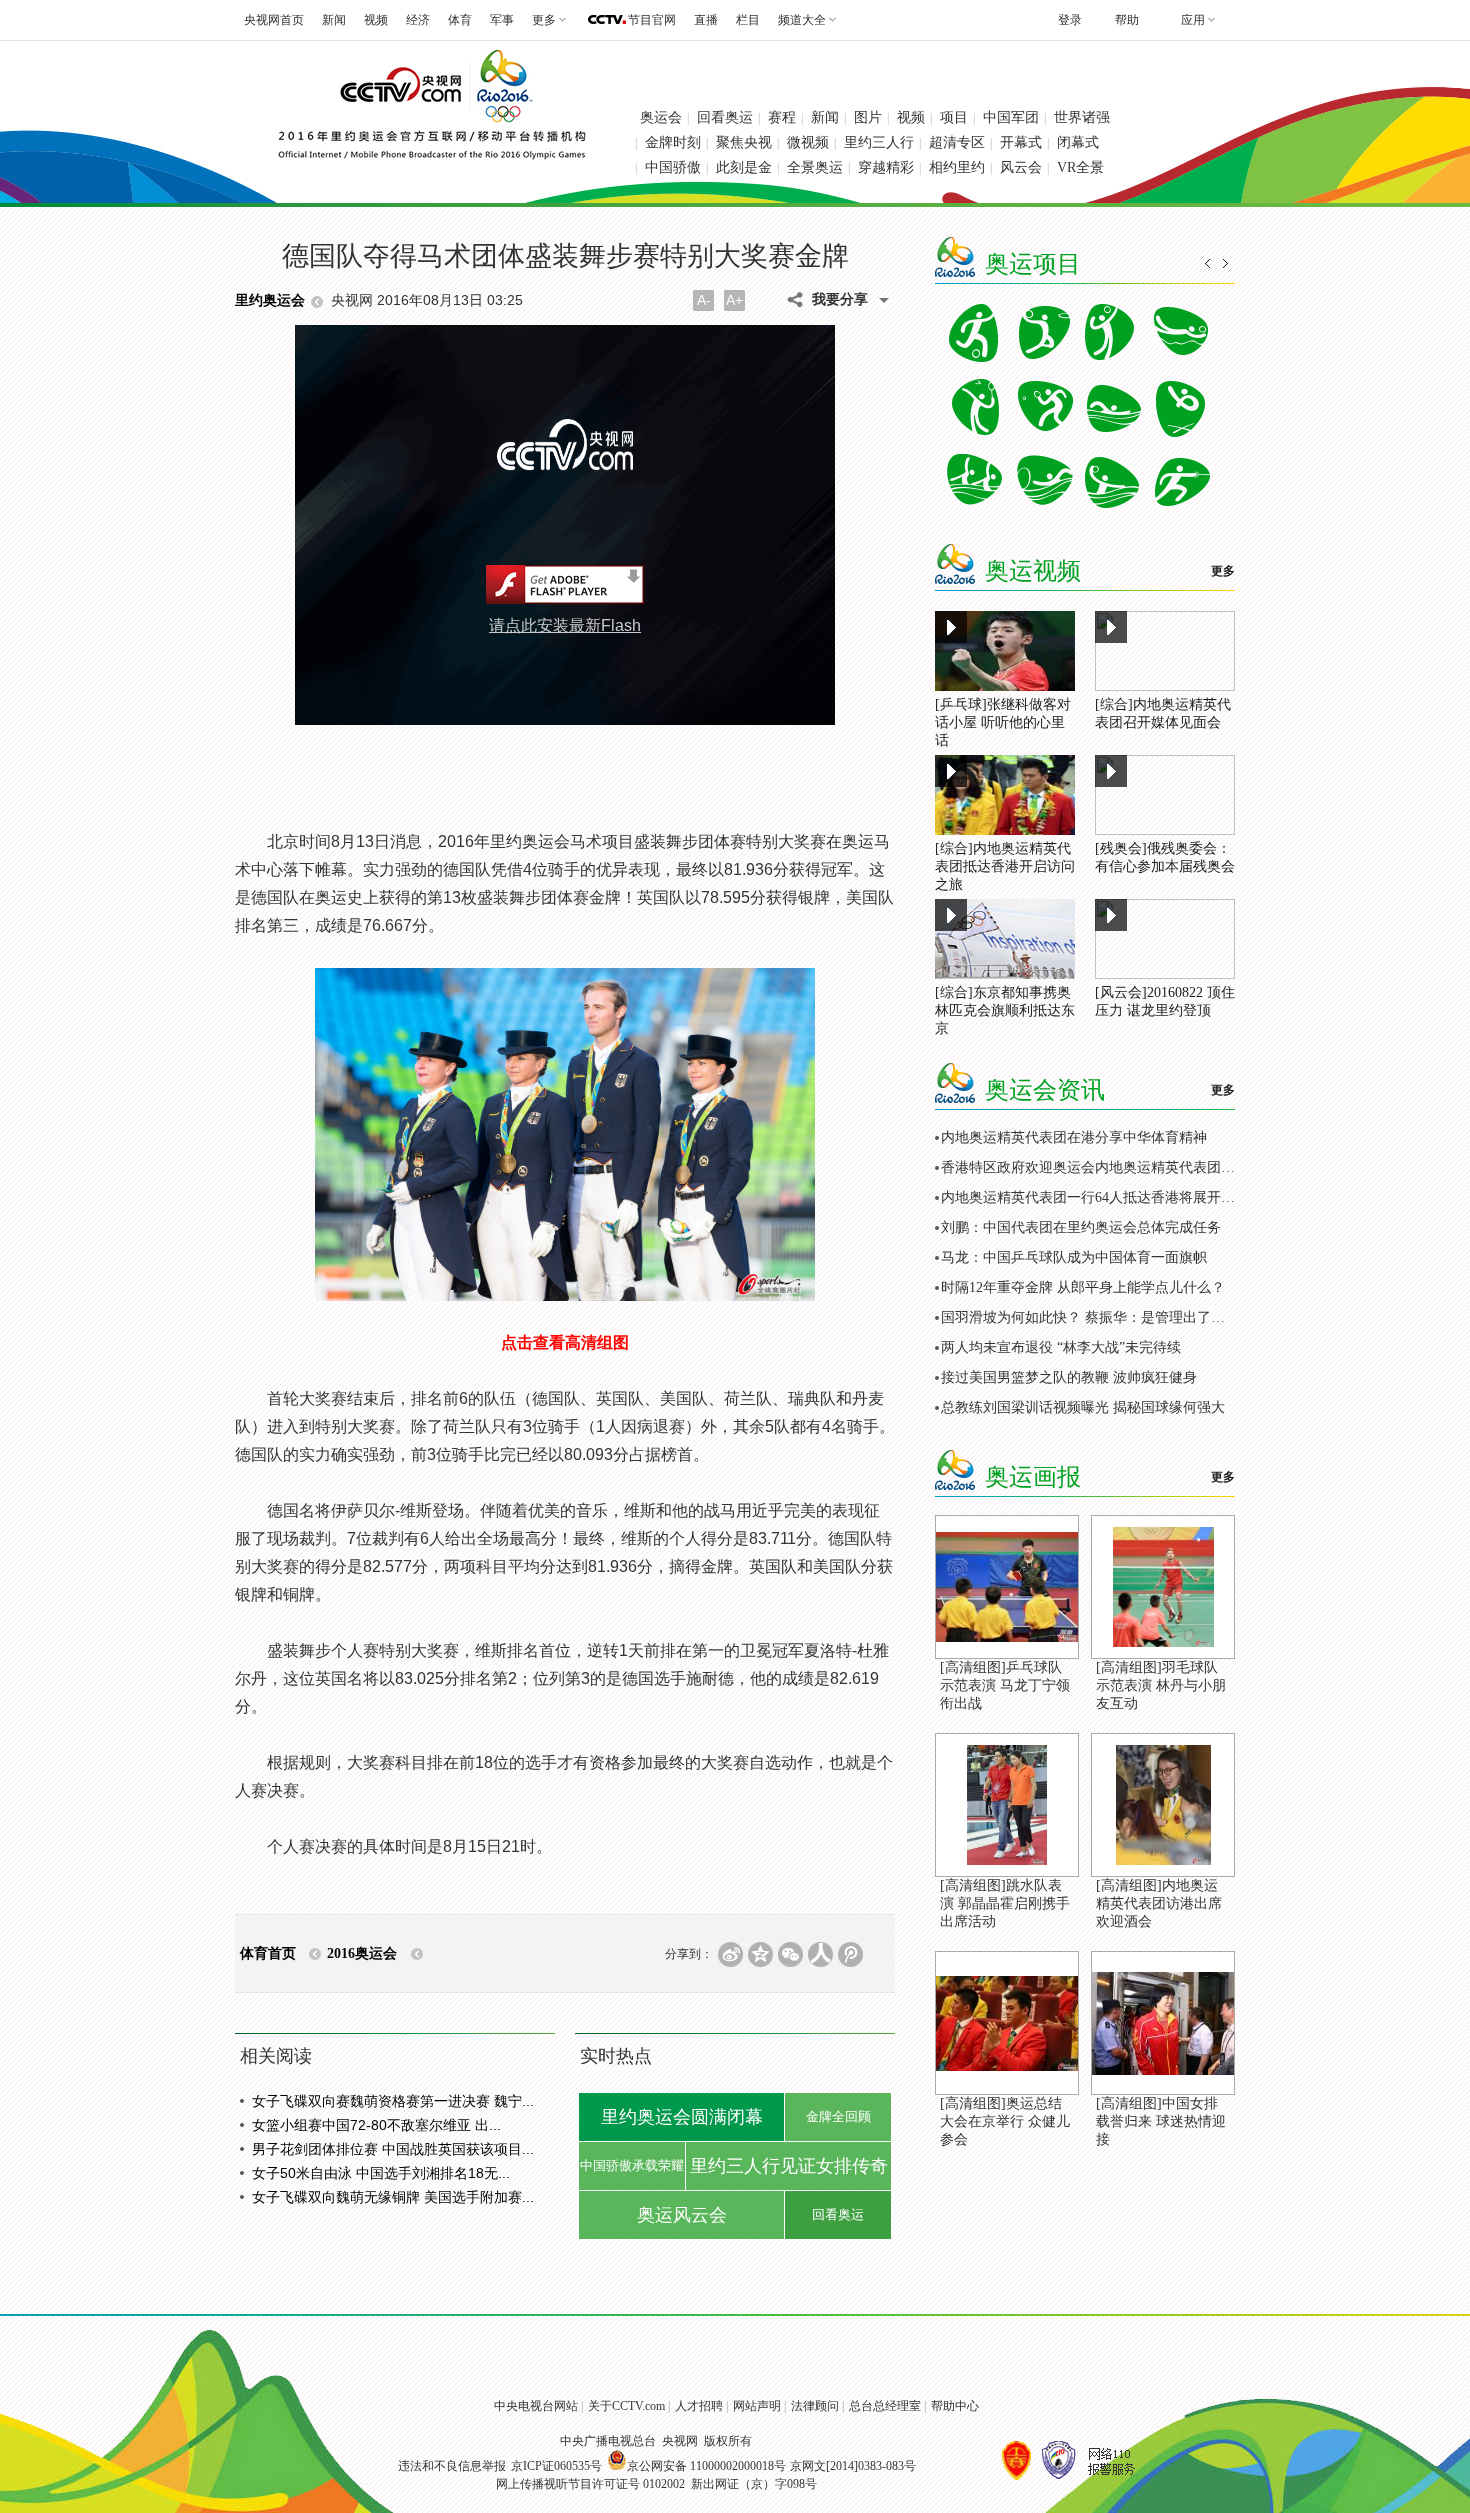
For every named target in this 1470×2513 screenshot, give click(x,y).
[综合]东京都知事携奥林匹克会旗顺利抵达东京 (1005, 1010)
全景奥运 (815, 167)
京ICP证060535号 (556, 2466)
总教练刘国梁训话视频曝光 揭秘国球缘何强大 (1083, 1407)
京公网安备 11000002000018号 (706, 2466)
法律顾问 (815, 2406)
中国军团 (1011, 117)
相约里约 (957, 167)
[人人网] (820, 1954)
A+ (734, 300)
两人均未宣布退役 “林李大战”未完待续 (1061, 1347)
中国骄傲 (673, 167)
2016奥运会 (362, 1953)
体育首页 (268, 1953)
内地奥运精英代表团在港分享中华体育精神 (1074, 1137)
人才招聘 (699, 2406)
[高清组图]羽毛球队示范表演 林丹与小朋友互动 (1161, 1685)
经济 (418, 20)
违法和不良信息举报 (452, 2466)
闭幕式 (1078, 142)
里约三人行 (879, 142)
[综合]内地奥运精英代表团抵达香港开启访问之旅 (1005, 866)
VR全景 (1080, 167)
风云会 (1021, 167)
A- (704, 300)
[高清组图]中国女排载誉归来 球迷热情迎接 (1161, 2121)
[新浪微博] (730, 1954)
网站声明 (757, 2406)
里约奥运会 (270, 300)
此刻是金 (744, 167)
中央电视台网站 (536, 2406)
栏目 (748, 20)
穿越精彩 (886, 167)
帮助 (1127, 20)
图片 (868, 117)
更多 (1223, 571)
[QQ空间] (760, 1954)
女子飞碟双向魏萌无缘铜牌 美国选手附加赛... (393, 2197)
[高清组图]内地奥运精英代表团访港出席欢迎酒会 (1159, 1903)
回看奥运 (725, 117)
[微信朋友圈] (790, 1954)
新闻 (334, 20)
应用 (1193, 20)
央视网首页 (274, 20)
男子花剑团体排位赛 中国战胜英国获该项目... (393, 2149)
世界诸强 (1082, 117)
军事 (502, 20)
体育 (460, 20)
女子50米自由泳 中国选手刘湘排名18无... (381, 2173)
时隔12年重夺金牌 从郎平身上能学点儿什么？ (1083, 1287)
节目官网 (652, 20)
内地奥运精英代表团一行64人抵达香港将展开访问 (1095, 1197)
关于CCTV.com (626, 2406)
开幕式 (1021, 142)
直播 (706, 20)
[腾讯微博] (850, 1954)
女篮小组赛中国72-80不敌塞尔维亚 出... (376, 2125)
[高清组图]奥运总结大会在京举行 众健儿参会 (1005, 2121)
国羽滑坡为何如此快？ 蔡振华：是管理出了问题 (1090, 1317)
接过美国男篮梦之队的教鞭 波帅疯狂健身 (1069, 1377)
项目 (954, 117)
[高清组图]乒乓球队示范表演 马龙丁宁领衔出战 (1005, 1685)
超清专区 (957, 142)
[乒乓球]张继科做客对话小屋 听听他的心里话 (1003, 722)
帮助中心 (955, 2406)
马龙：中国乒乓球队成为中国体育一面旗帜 (1074, 1257)
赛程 (782, 117)
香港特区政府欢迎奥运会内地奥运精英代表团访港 (1095, 1167)
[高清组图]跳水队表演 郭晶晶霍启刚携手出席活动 (1005, 1903)
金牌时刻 (673, 142)
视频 (376, 20)
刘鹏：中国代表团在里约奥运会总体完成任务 (1081, 1227)
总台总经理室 (885, 2406)
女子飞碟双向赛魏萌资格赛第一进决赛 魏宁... (393, 2101)
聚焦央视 (744, 142)
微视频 (808, 142)
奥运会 (661, 117)
